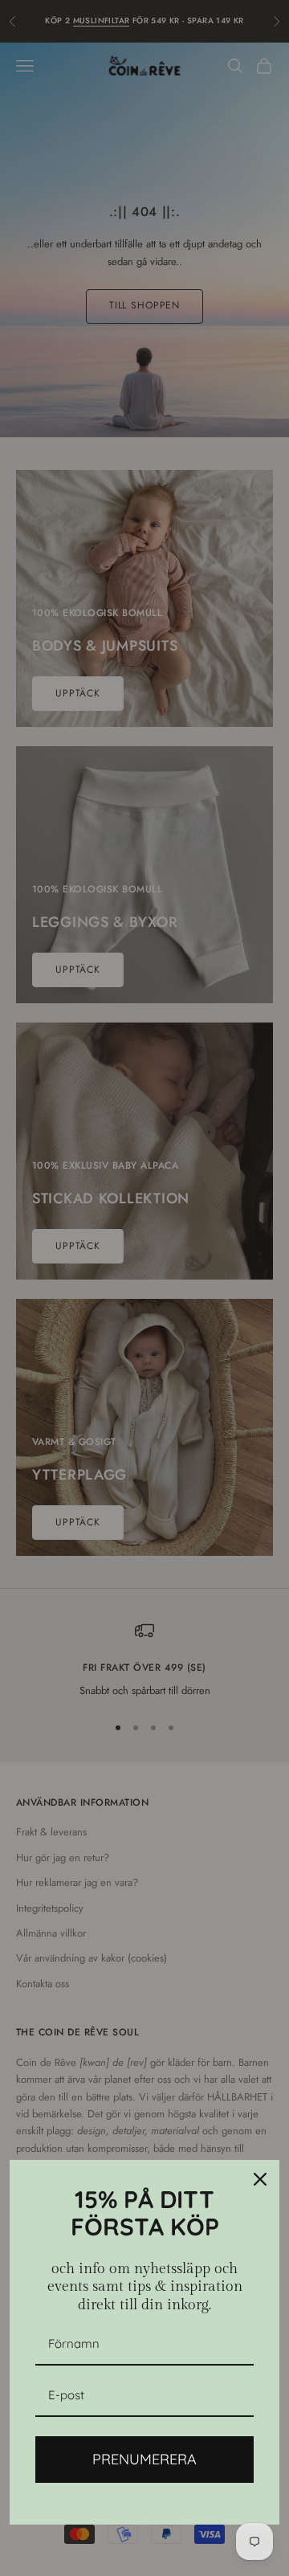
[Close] (260, 2179)
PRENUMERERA (144, 2459)
